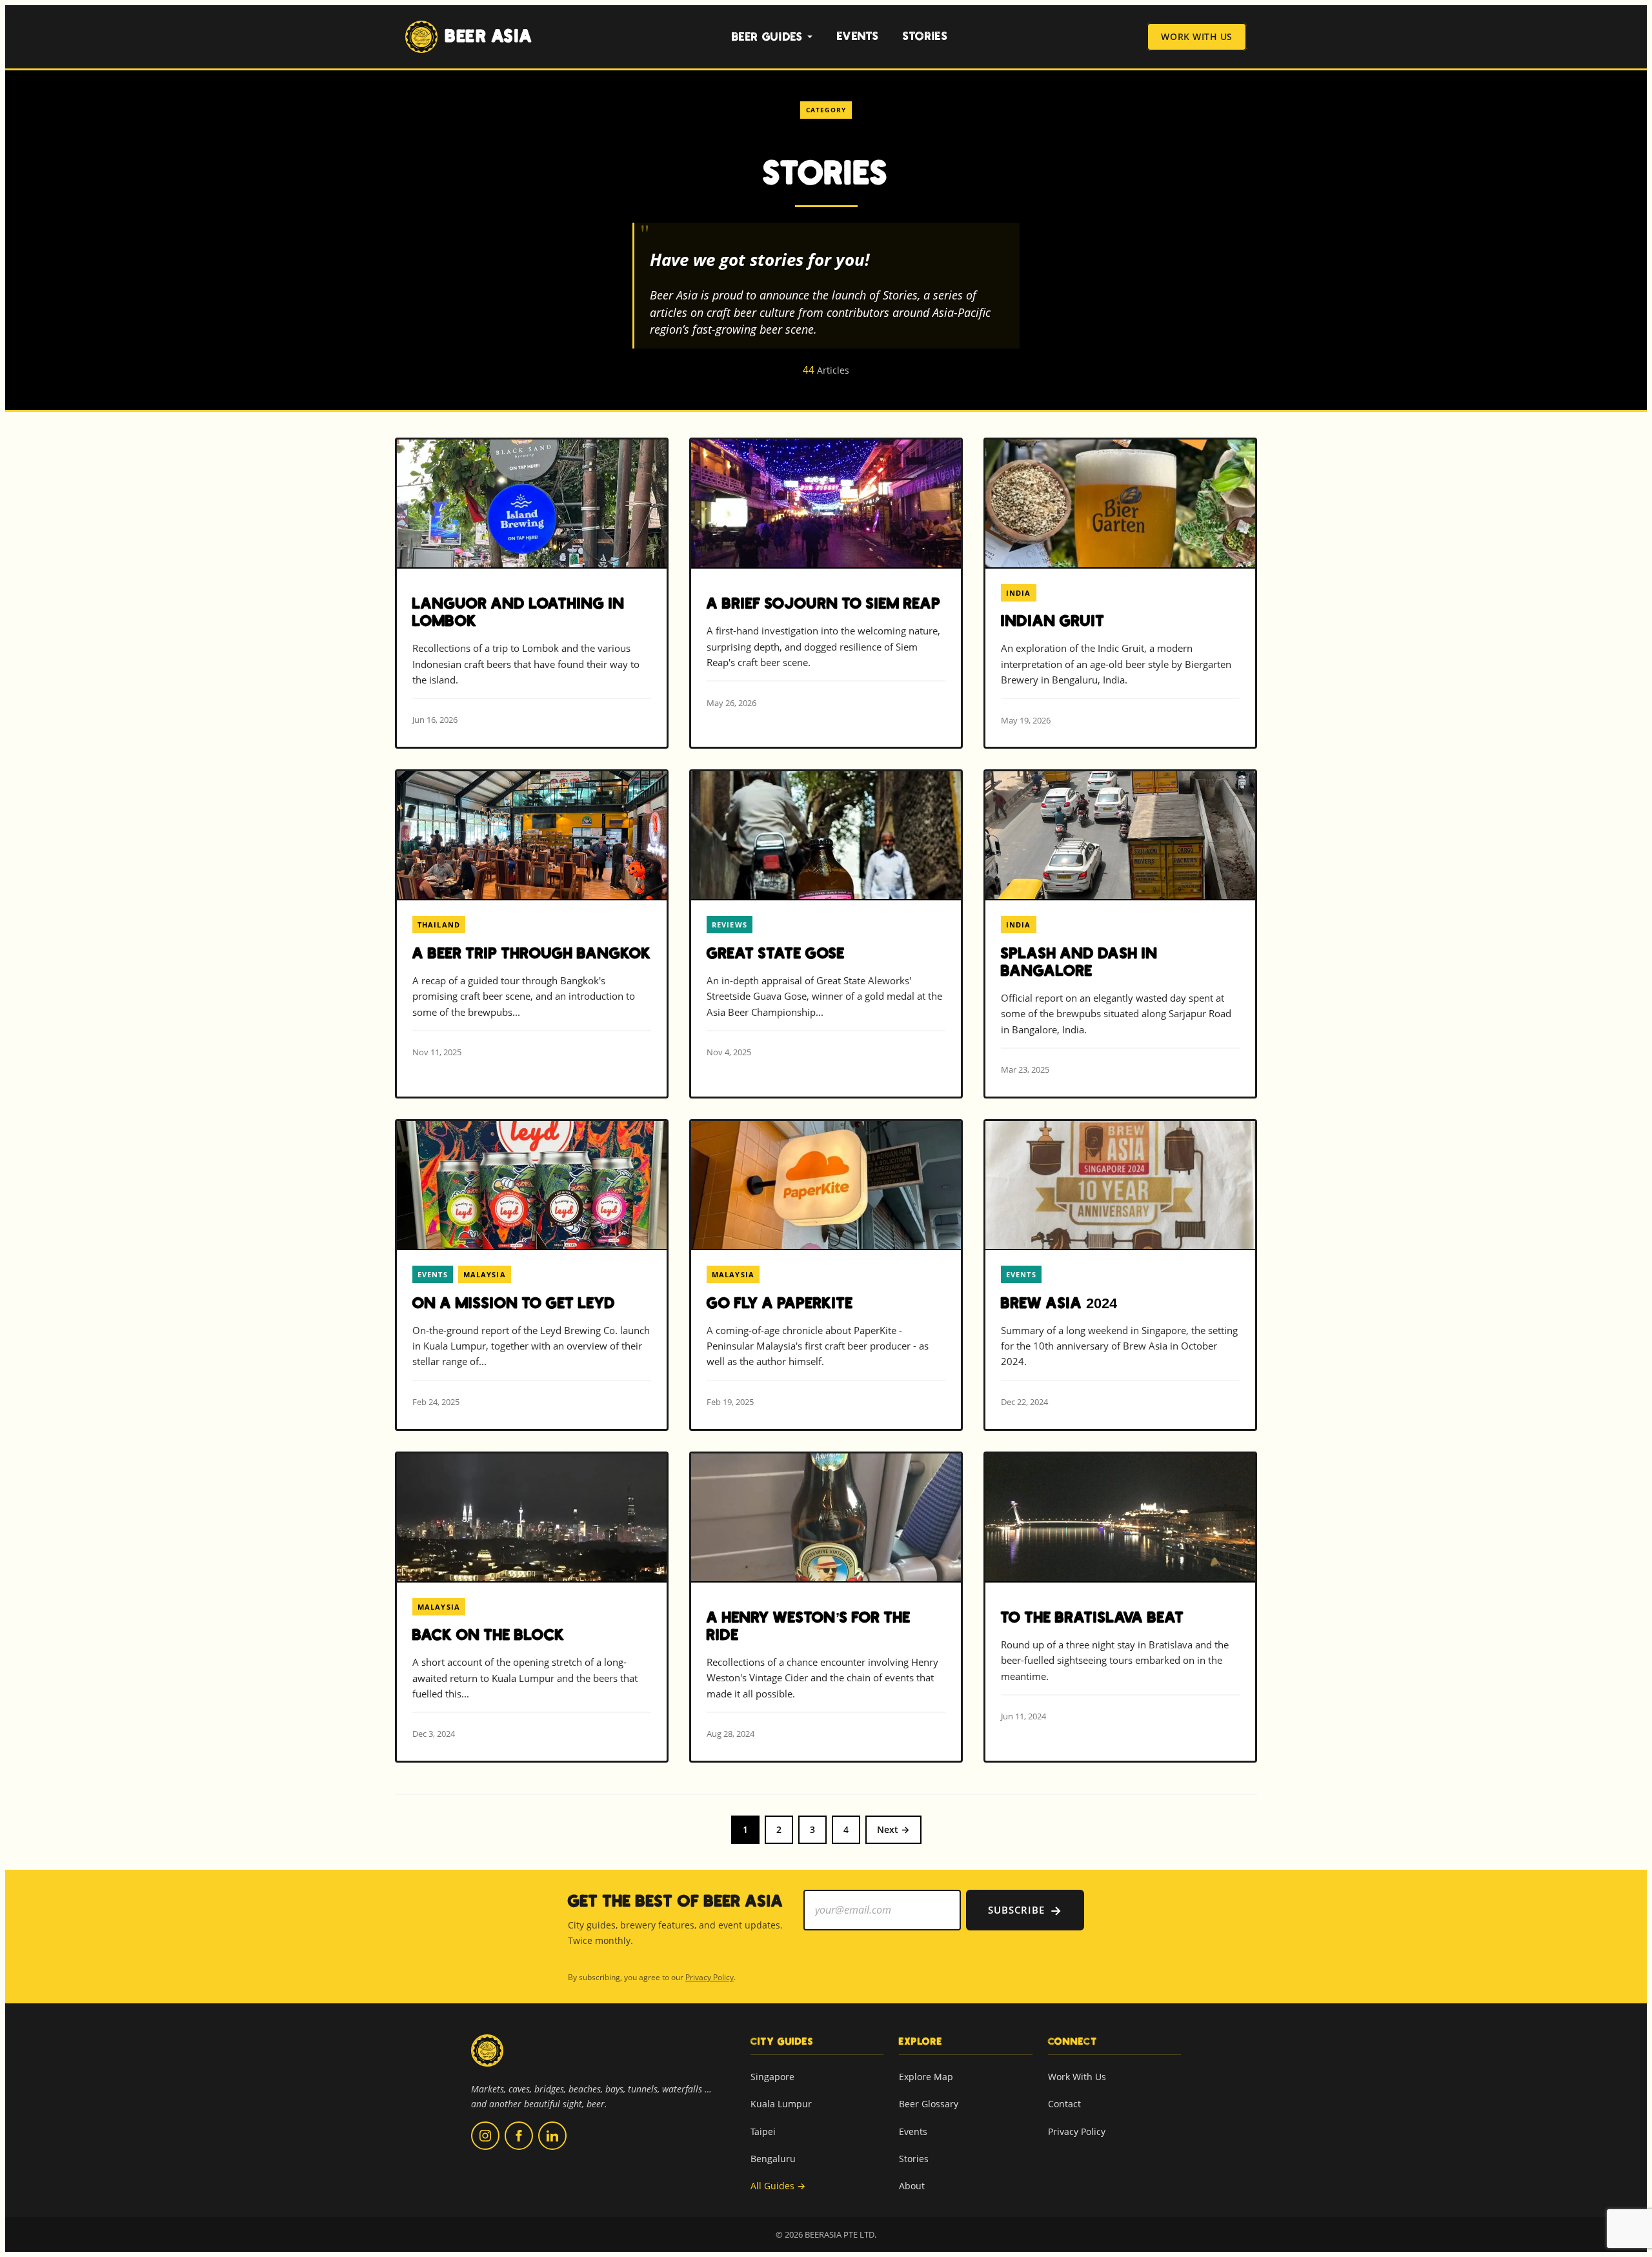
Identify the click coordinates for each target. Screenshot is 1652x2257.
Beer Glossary (929, 2104)
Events (858, 36)
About (912, 2186)
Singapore (772, 2077)
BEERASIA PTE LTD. (841, 2234)
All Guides (778, 2186)
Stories (925, 36)
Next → (893, 1829)
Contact (1064, 2104)
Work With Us (1197, 37)
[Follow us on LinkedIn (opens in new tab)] (552, 2136)
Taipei (763, 2131)
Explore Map (926, 2077)
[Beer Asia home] (487, 2059)
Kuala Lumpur (781, 2104)
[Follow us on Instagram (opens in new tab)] (485, 2136)
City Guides (782, 2041)
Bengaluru (773, 2159)
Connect (1073, 2041)
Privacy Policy (710, 1977)
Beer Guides (768, 37)
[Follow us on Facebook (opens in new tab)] (519, 2136)
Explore (921, 2041)
